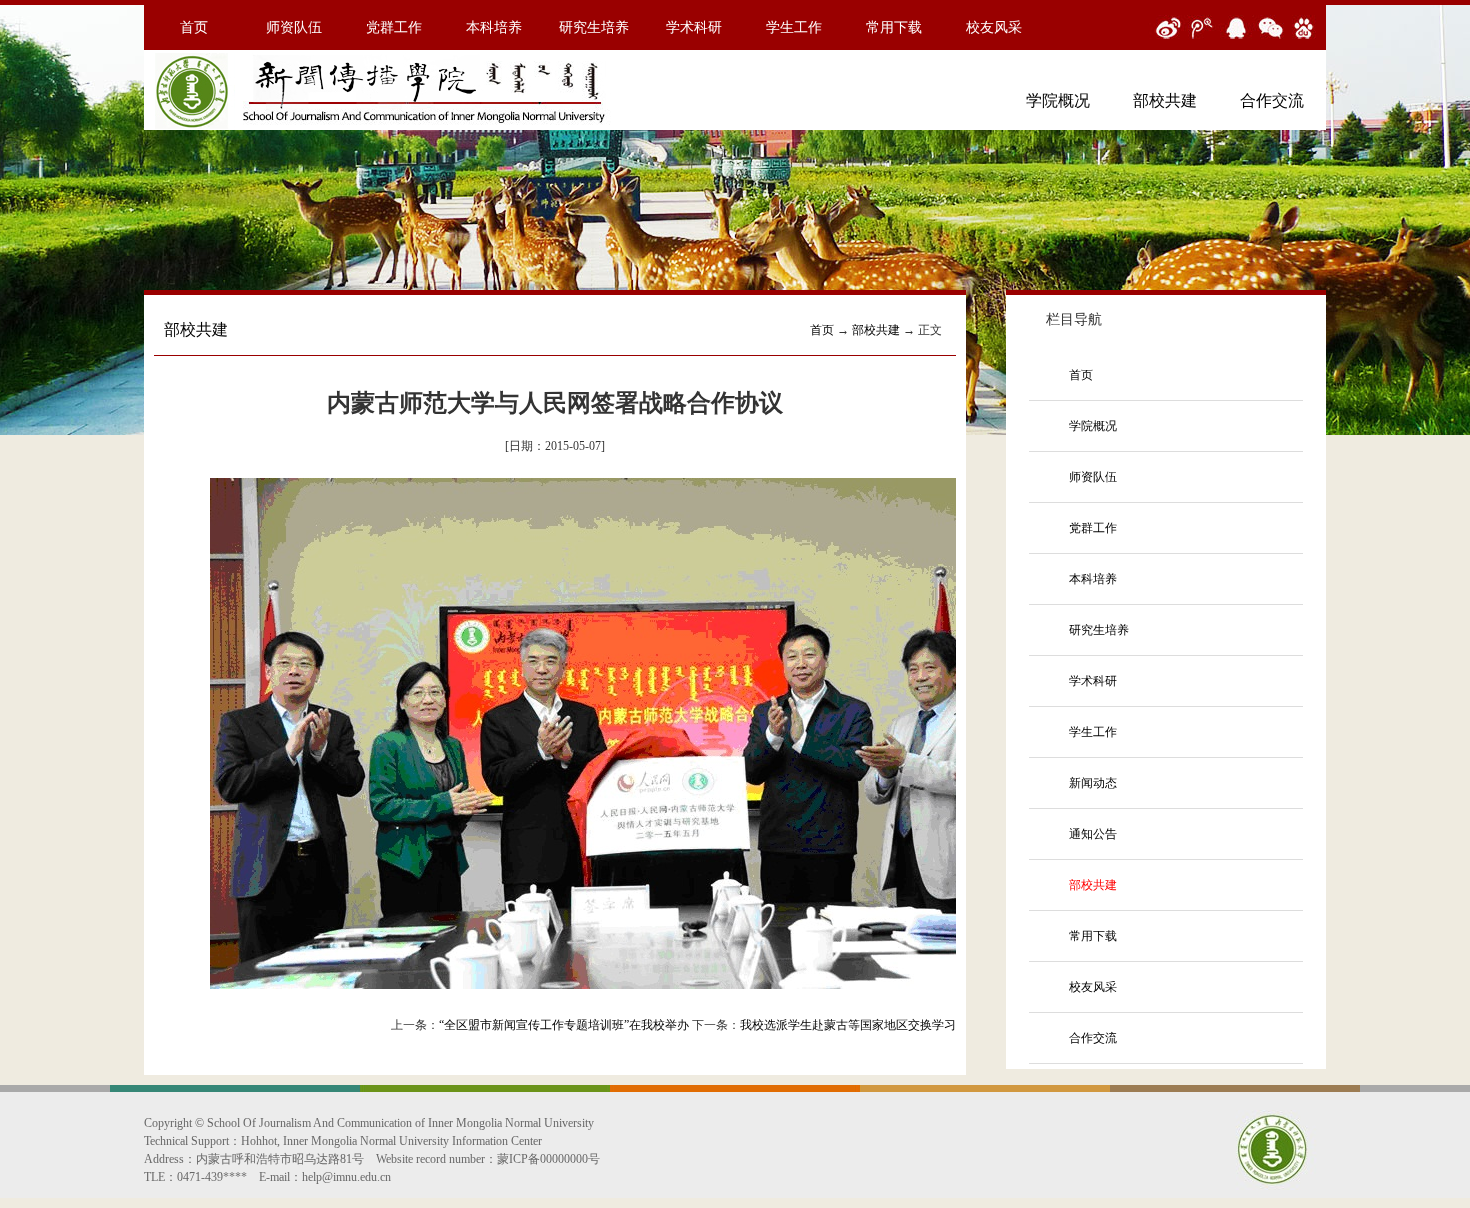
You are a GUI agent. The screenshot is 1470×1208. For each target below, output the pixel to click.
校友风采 (994, 27)
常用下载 (894, 27)
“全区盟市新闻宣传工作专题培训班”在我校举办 (564, 1025)
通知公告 (1093, 834)
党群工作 (394, 27)
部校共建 (1165, 100)
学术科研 (694, 27)
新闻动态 (1093, 783)
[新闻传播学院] (387, 129)
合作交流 (1272, 100)
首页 (194, 27)
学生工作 (794, 27)
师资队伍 (294, 27)
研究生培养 (594, 27)
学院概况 (1058, 100)
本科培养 (494, 27)
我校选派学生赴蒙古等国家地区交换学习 (848, 1025)
